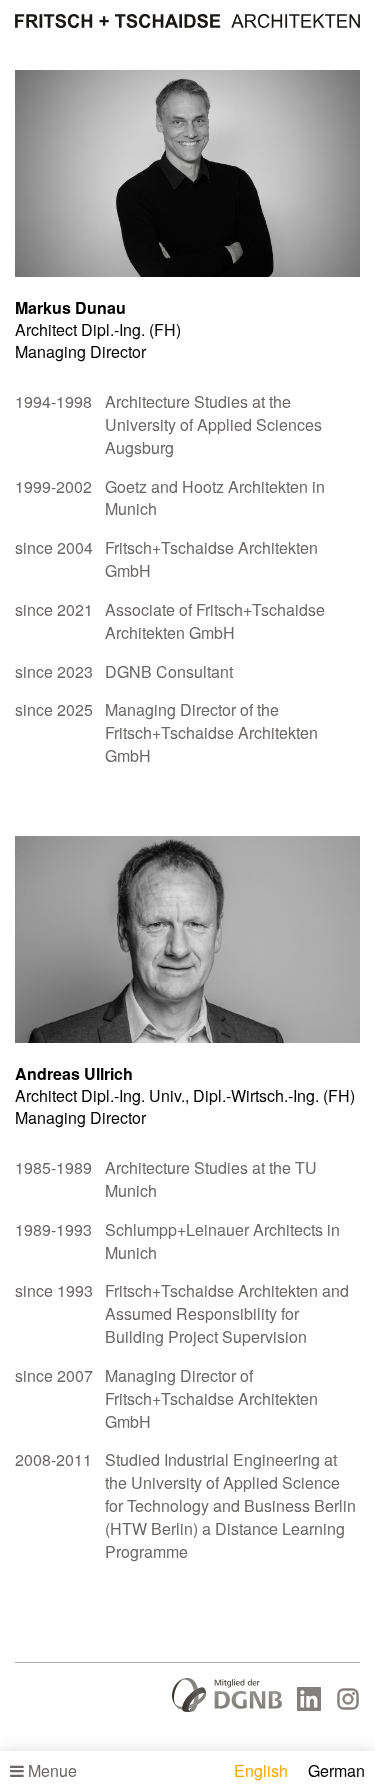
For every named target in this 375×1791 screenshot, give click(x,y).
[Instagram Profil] (348, 1705)
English (261, 1770)
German (336, 1770)
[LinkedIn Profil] (309, 1705)
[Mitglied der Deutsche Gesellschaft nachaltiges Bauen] (227, 1706)
